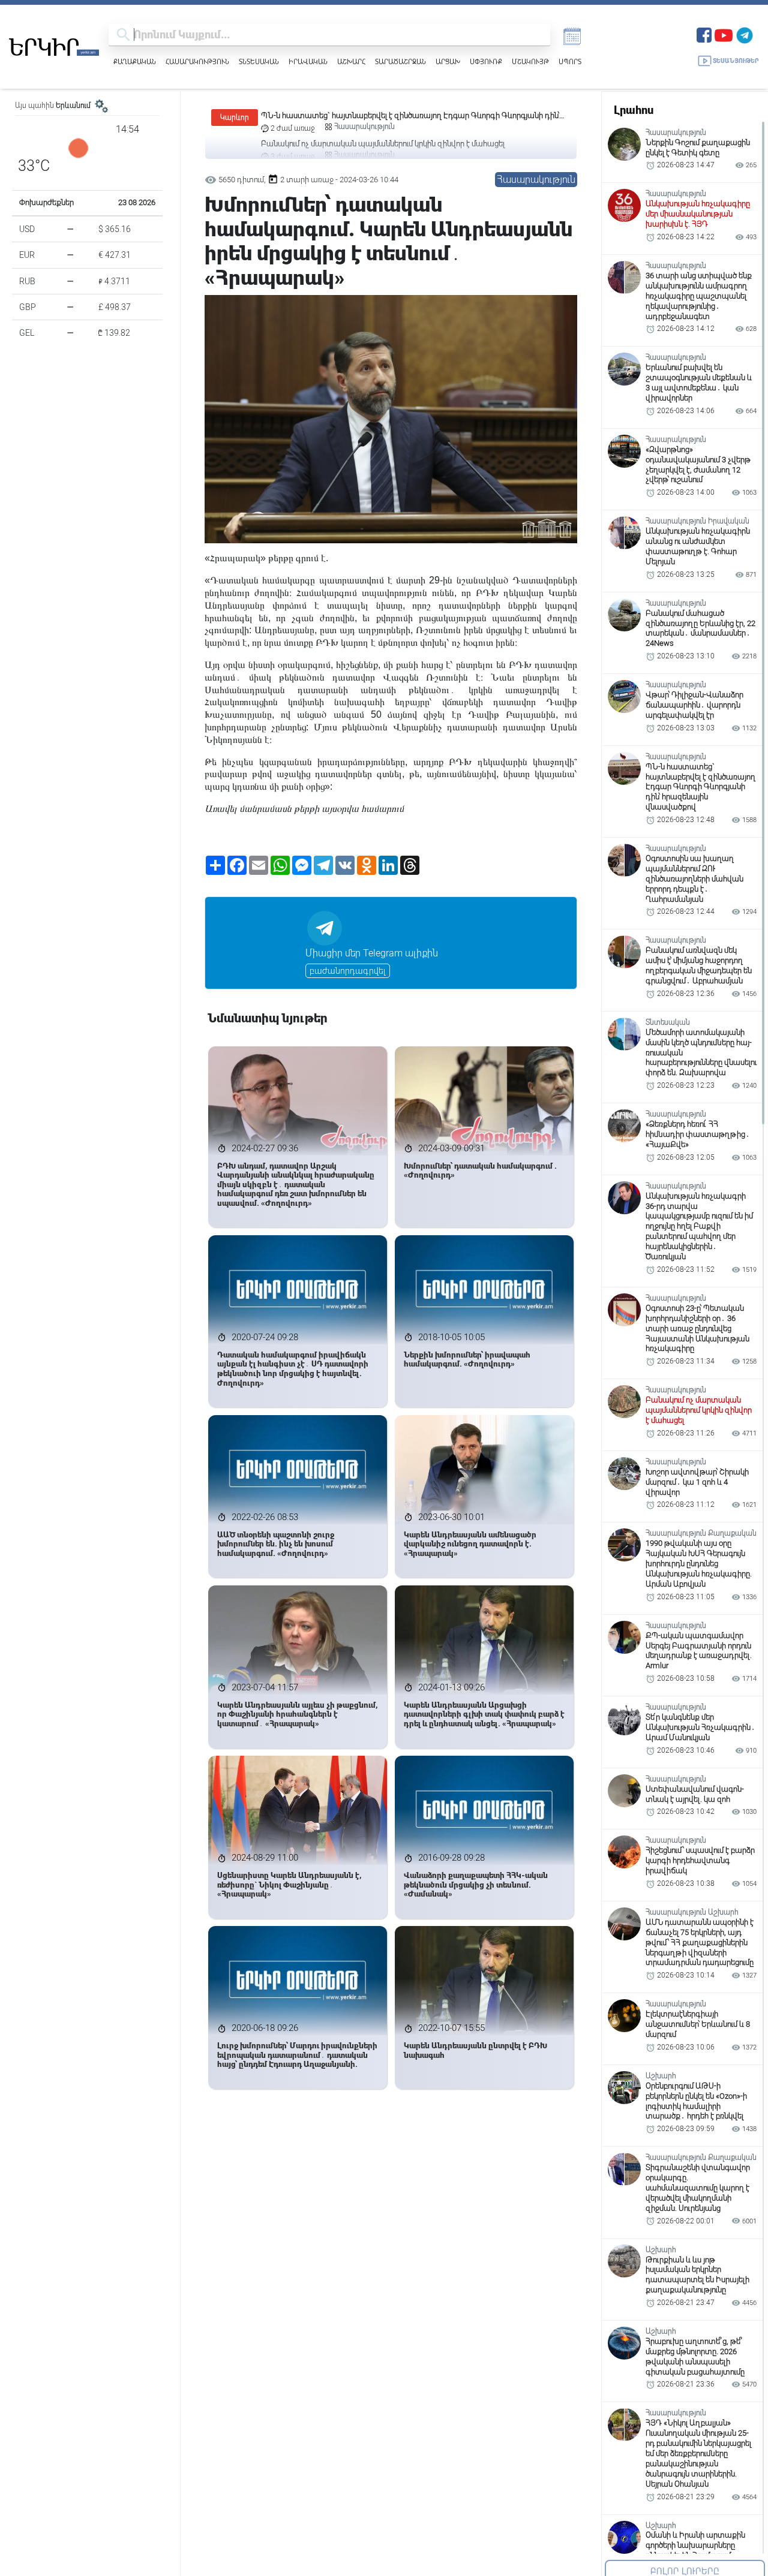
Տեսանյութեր (736, 61)
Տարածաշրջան (400, 61)
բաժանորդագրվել (348, 971)
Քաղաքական (135, 61)
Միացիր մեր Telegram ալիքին (372, 953)
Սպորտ (570, 61)
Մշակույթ (530, 61)
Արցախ (448, 61)
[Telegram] (745, 34)
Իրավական (308, 61)
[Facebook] (704, 34)
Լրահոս (634, 110)
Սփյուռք (486, 61)
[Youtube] (724, 34)
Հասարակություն (197, 61)
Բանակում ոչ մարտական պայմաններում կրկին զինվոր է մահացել (383, 115)
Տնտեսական (259, 61)
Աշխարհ (351, 61)
